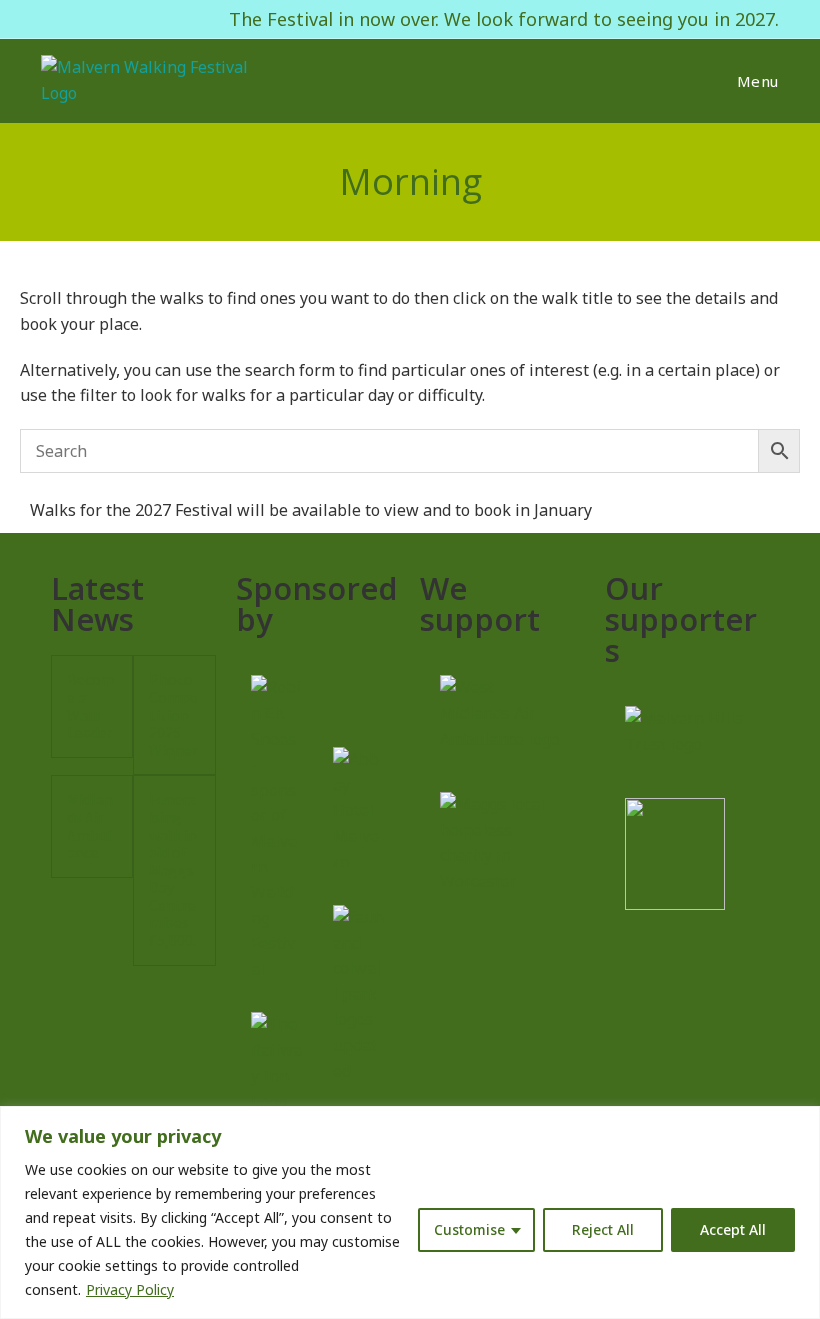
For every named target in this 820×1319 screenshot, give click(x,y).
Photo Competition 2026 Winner (173, 714)
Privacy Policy (130, 1289)
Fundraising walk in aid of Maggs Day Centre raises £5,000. (173, 869)
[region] (410, 1212)
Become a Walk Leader (91, 705)
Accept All (733, 1229)
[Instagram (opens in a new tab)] (74, 19)
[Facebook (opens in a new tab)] (51, 19)
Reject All (603, 1229)
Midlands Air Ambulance (90, 825)
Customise (469, 1229)
